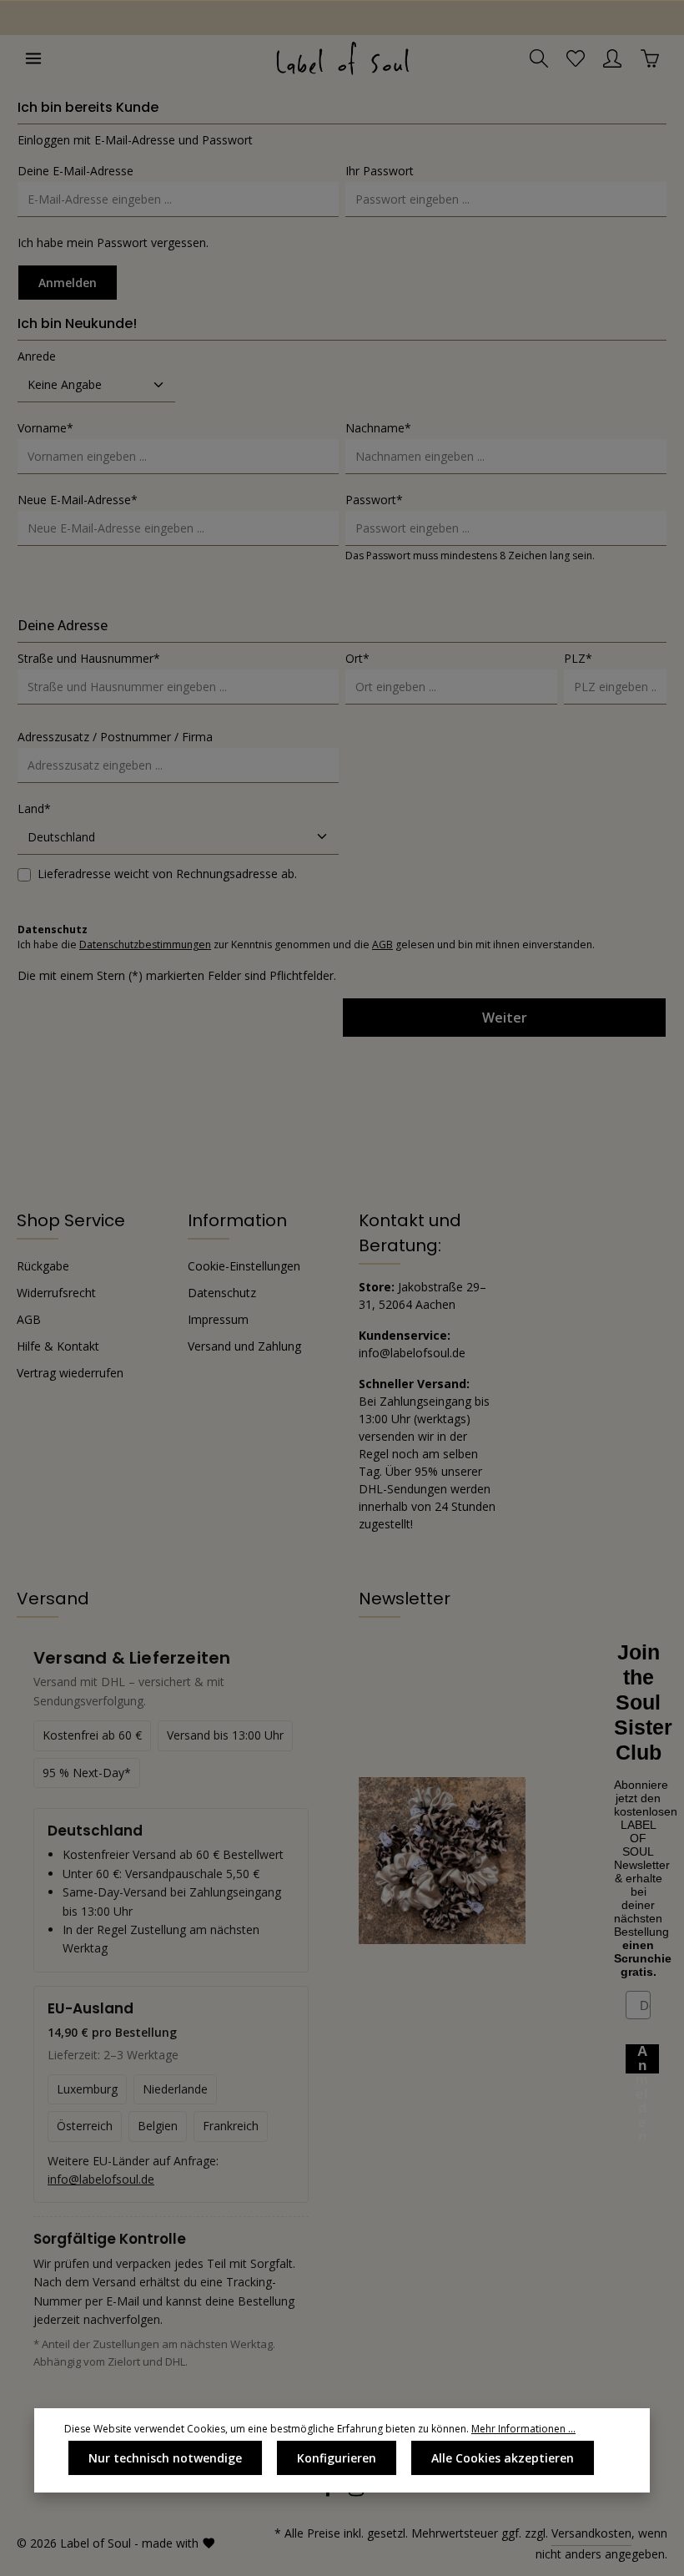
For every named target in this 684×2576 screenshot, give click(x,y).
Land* (34, 808)
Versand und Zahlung (244, 1346)
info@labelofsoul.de (101, 2179)
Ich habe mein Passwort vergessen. (113, 242)
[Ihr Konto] (612, 58)
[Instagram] (356, 2493)
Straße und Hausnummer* (89, 658)
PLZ (578, 658)
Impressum (218, 1319)
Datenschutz (222, 1293)
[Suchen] (539, 58)
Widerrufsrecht (56, 1293)
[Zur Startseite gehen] (342, 58)
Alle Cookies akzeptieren (503, 2458)
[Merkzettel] (576, 58)
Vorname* (45, 428)
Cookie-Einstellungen (244, 1266)
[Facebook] (329, 2493)
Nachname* (378, 428)
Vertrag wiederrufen (70, 1373)
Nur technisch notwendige (165, 2458)
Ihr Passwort (380, 171)
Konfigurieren (337, 2458)
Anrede (37, 356)
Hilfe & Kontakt (58, 1346)
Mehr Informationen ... (523, 2429)
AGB (382, 945)
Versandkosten (591, 2533)
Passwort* (374, 500)
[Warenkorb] (650, 58)
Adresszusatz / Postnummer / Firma (115, 737)
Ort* (357, 658)
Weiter (505, 1018)
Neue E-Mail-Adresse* (78, 500)
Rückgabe (43, 1266)
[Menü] (33, 58)
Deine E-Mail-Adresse (75, 171)
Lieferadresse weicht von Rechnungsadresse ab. (167, 874)
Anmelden (68, 283)
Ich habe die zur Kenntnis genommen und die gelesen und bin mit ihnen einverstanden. (306, 945)
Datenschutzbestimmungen (145, 945)
